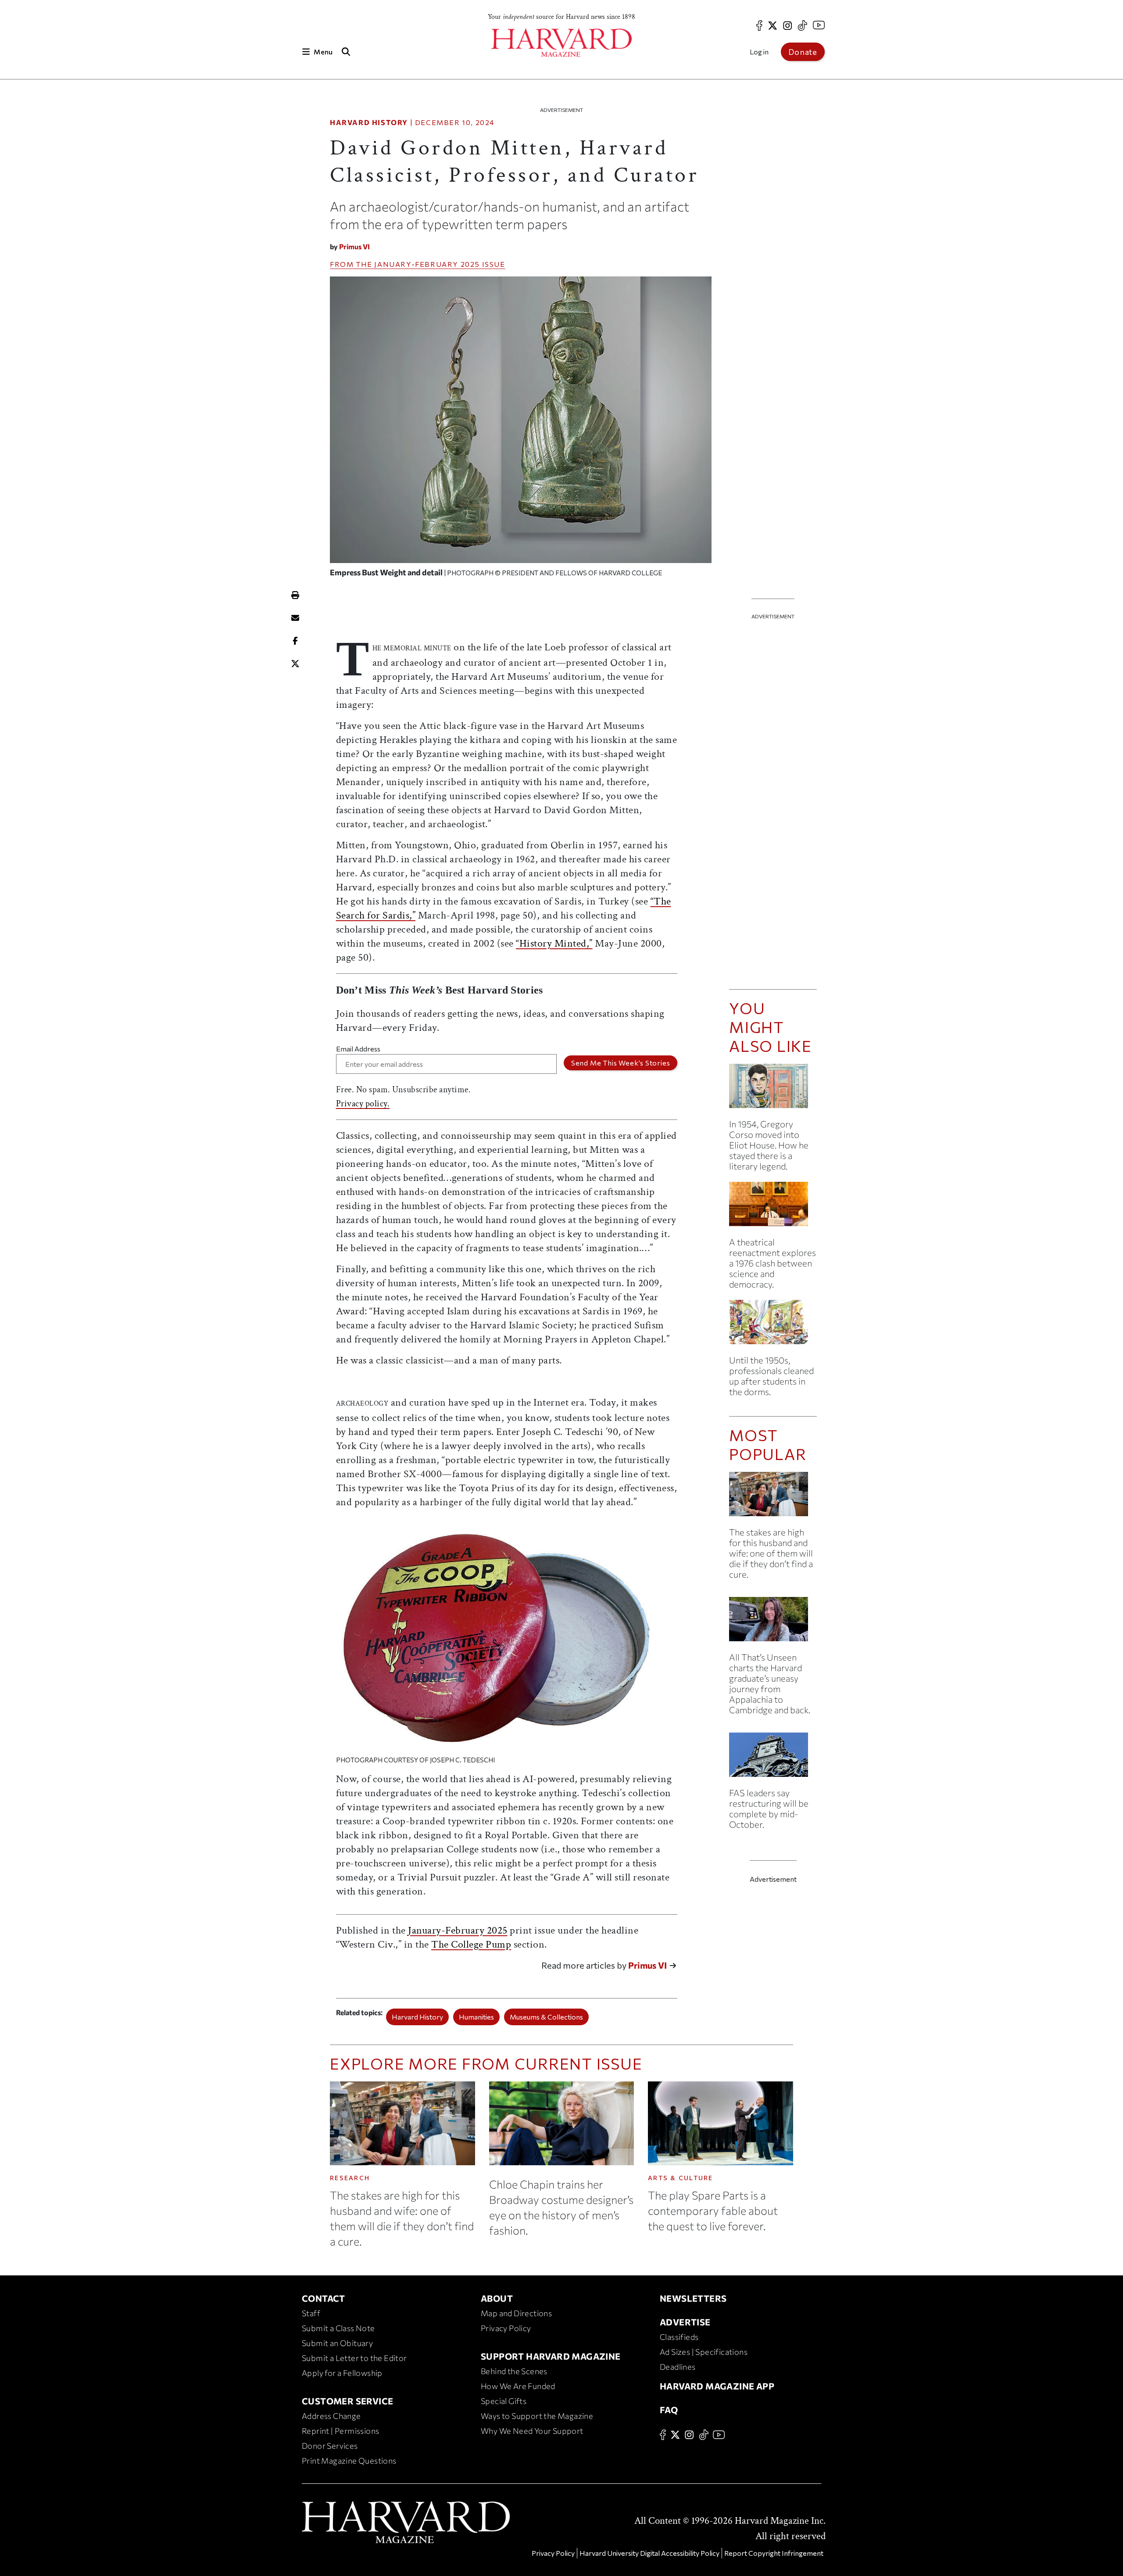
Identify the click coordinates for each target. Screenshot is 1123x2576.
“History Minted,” (554, 943)
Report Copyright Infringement (774, 2553)
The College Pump (471, 1944)
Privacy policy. (363, 1104)
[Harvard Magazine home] (561, 43)
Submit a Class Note (338, 2328)
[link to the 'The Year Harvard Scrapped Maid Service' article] (773, 1326)
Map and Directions (516, 2313)
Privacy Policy (506, 2328)
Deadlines (678, 2367)
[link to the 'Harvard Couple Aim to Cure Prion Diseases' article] (773, 1498)
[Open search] (346, 52)
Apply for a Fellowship (342, 2373)
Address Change (331, 2416)
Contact (324, 2298)
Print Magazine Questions (349, 2461)
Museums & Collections (546, 2017)
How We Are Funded (518, 2386)
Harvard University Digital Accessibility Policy (649, 2553)
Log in (759, 52)
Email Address (358, 1049)
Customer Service (347, 2401)
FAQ (669, 2410)
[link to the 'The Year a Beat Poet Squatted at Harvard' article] (773, 1089)
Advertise (685, 2322)
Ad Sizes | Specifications (704, 2352)
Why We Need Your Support (532, 2431)
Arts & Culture (681, 2178)
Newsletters (693, 2298)
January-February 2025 (427, 264)
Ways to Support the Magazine (537, 2416)
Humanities (476, 2017)
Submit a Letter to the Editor (354, 2358)
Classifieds (679, 2337)
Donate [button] (803, 52)
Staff (311, 2313)
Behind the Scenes (514, 2371)
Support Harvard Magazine (551, 2356)
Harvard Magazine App (717, 2386)
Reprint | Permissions (340, 2431)
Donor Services (330, 2446)
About (497, 2298)
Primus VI (354, 246)
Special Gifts (504, 2401)
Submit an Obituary (337, 2343)
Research (350, 2178)
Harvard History (369, 122)
